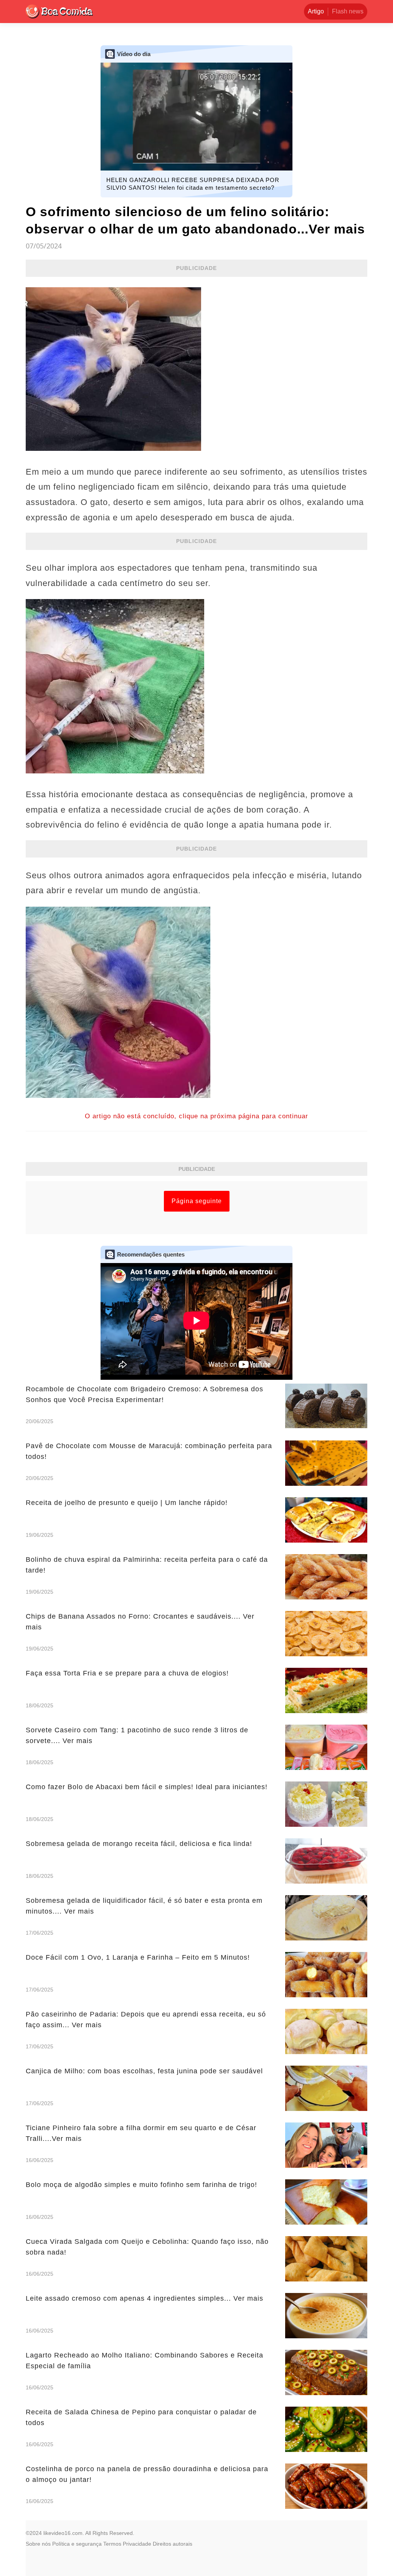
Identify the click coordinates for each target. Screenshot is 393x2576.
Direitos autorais (173, 2544)
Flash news (348, 11)
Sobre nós (38, 2544)
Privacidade (137, 2544)
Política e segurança (77, 2544)
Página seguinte (197, 1201)
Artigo (316, 11)
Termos (112, 2544)
